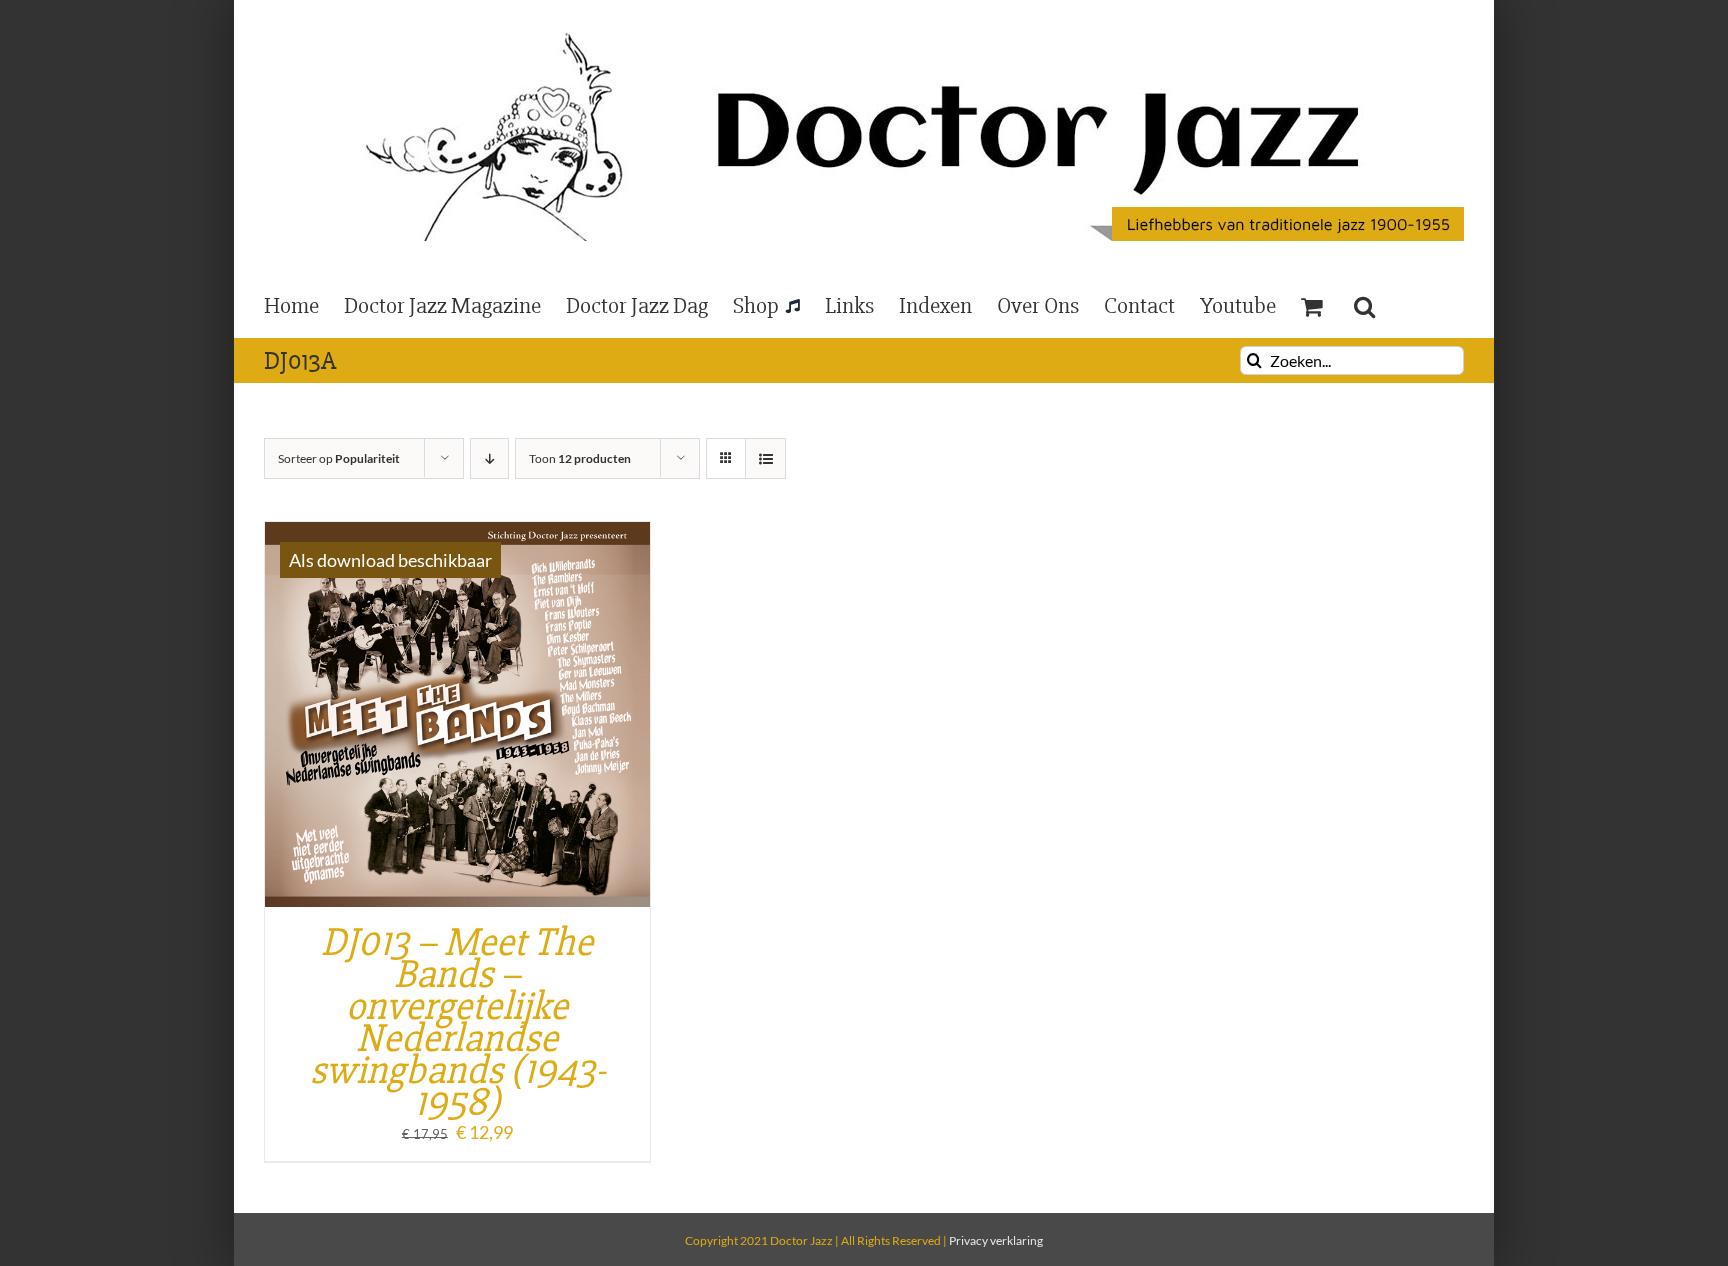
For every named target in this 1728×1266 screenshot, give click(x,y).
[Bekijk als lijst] (765, 458)
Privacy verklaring (996, 1240)
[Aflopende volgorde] (489, 458)
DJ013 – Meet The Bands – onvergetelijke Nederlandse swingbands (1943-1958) (457, 1022)
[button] (1364, 305)
